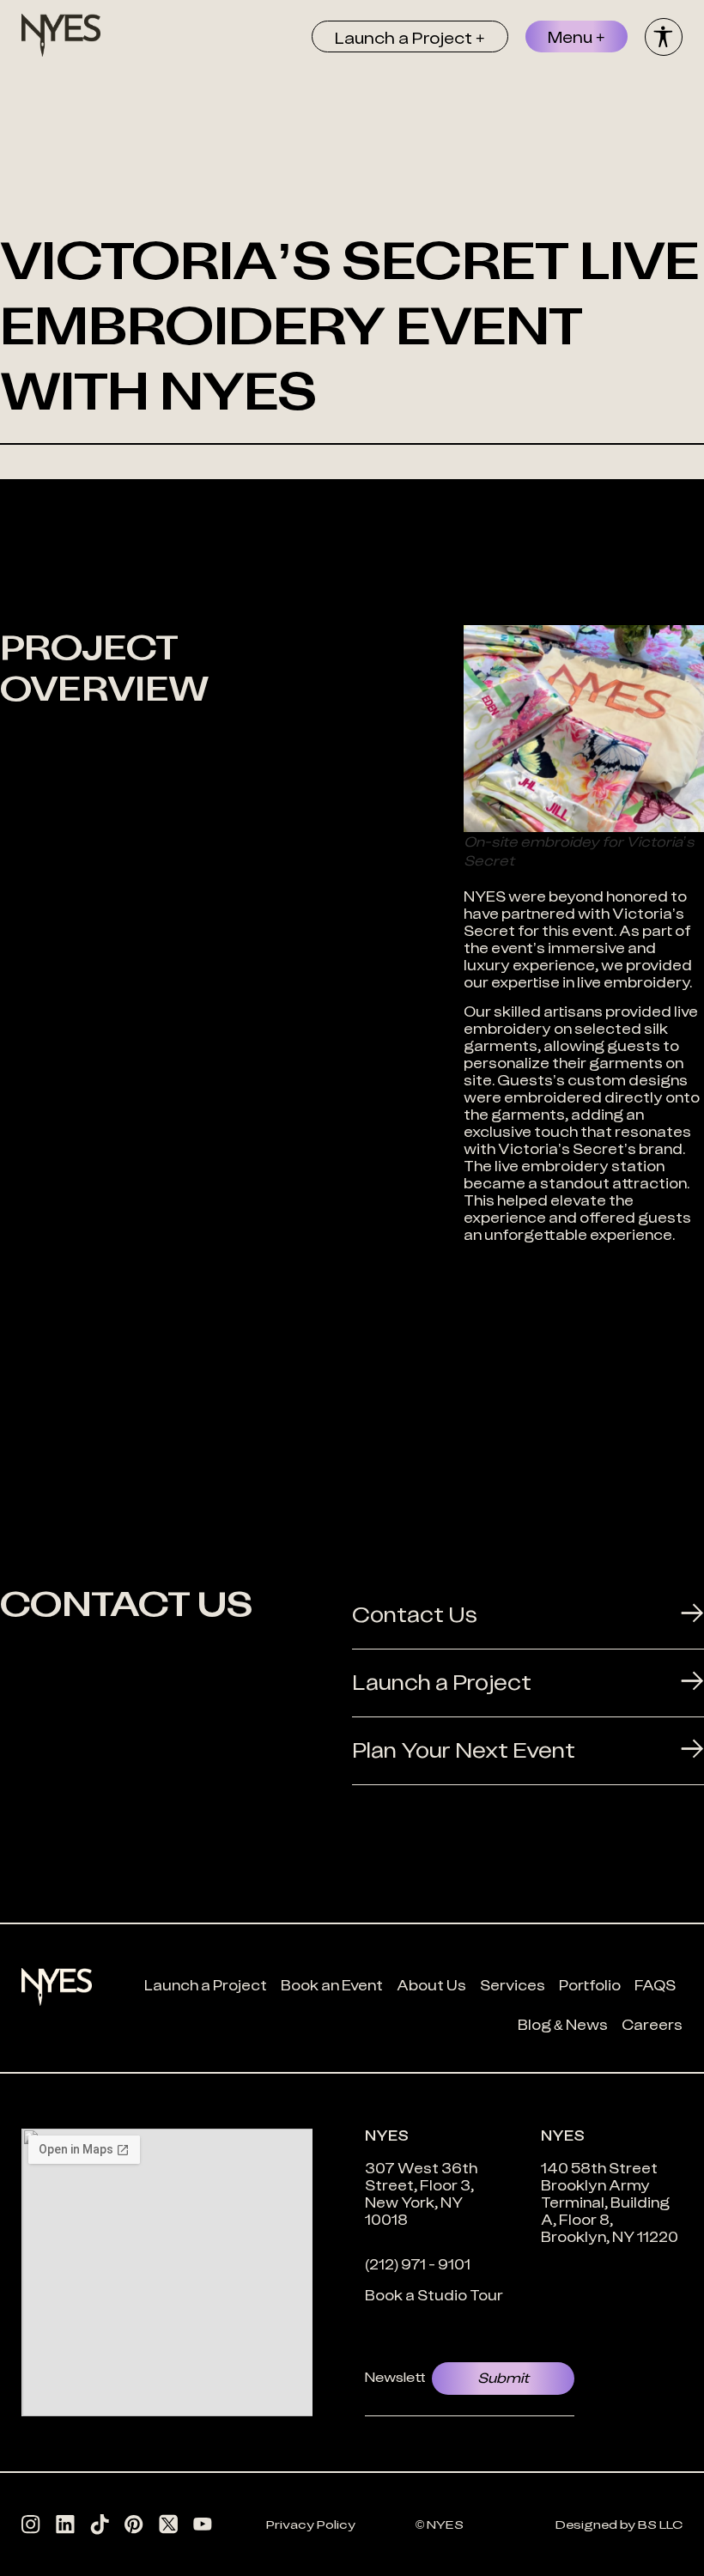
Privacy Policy (311, 2524)
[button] (410, 36)
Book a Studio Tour (434, 2295)
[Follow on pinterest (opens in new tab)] (134, 2524)
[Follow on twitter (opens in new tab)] (168, 2524)
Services (513, 1985)
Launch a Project (206, 1985)
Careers (652, 2025)
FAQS (655, 1985)
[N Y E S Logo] (61, 35)
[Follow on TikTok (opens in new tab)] (100, 2524)
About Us (431, 1985)
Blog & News (563, 2025)
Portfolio (590, 1985)
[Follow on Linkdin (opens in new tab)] (65, 2524)
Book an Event (332, 1985)
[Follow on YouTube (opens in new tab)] (203, 2524)
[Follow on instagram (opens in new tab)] (31, 2524)
